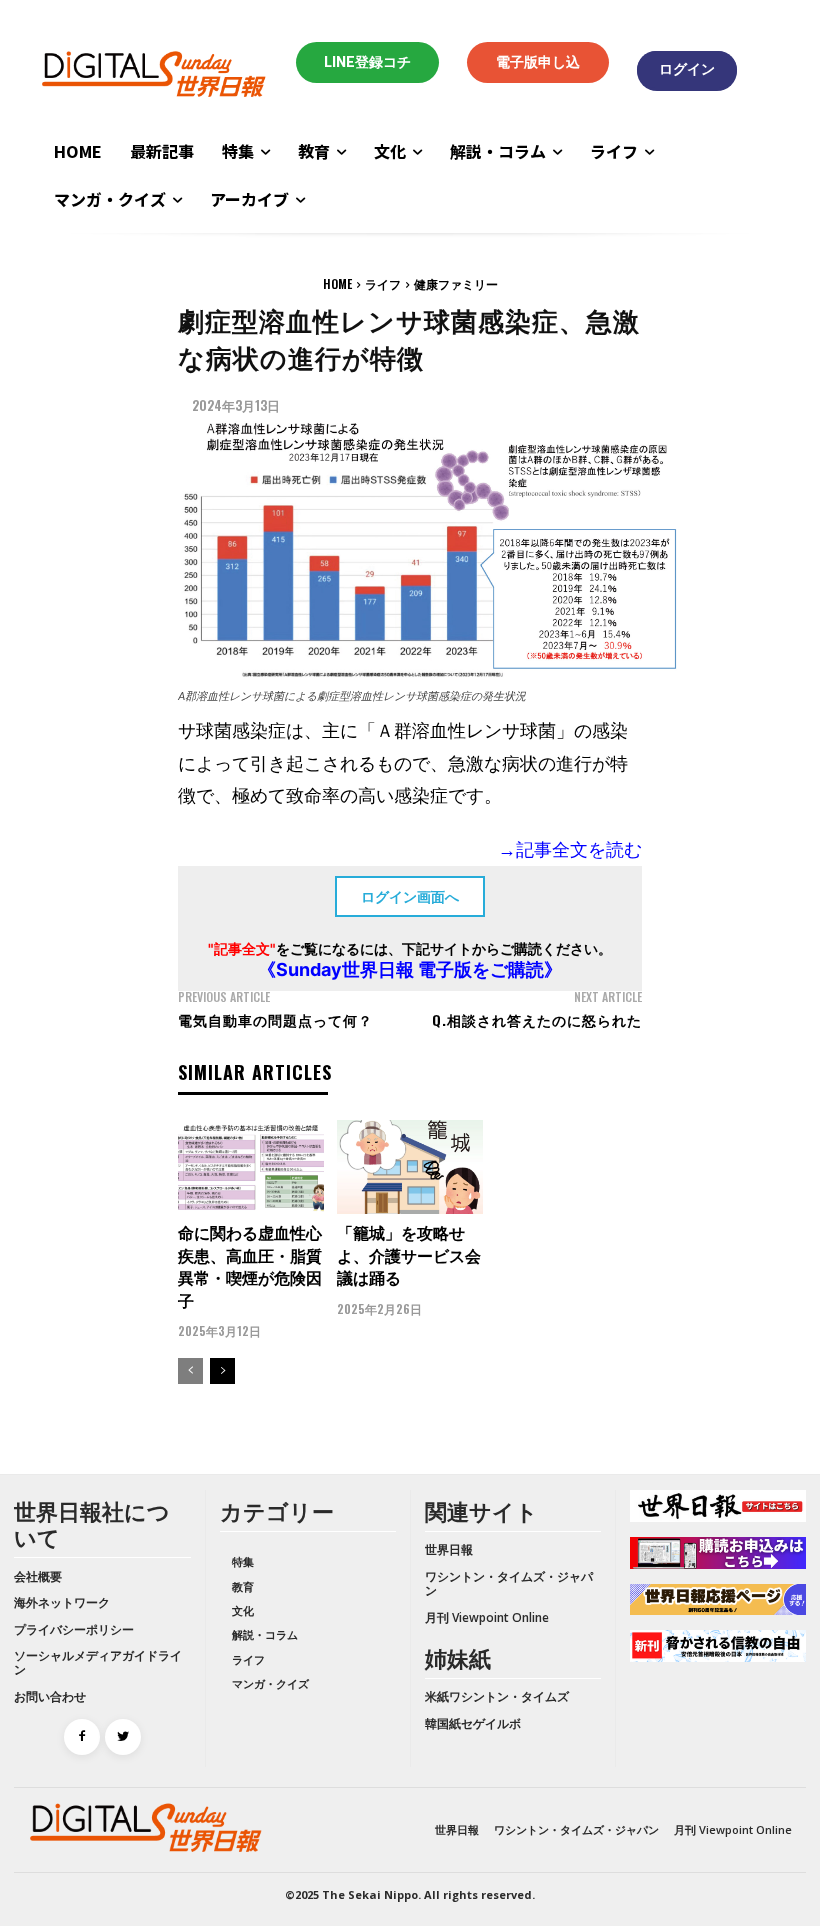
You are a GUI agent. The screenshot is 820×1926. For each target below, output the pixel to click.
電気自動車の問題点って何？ (275, 1019)
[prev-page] (190, 1371)
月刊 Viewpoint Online (487, 1617)
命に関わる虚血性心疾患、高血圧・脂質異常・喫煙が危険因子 (250, 1265)
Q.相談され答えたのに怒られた (537, 1019)
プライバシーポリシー (74, 1629)
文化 (243, 1610)
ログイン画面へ (410, 896)
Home (337, 283)
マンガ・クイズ (270, 1683)
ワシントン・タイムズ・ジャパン (509, 1583)
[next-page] (222, 1371)
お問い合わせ (50, 1696)
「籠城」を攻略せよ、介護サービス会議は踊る (409, 1254)
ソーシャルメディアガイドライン (98, 1662)
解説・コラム (265, 1634)
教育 (243, 1586)
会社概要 (38, 1576)
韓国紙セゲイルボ (473, 1723)
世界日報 (449, 1549)
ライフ (383, 283)
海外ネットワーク (62, 1602)
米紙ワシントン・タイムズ (497, 1696)
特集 (243, 1561)
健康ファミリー (456, 283)
